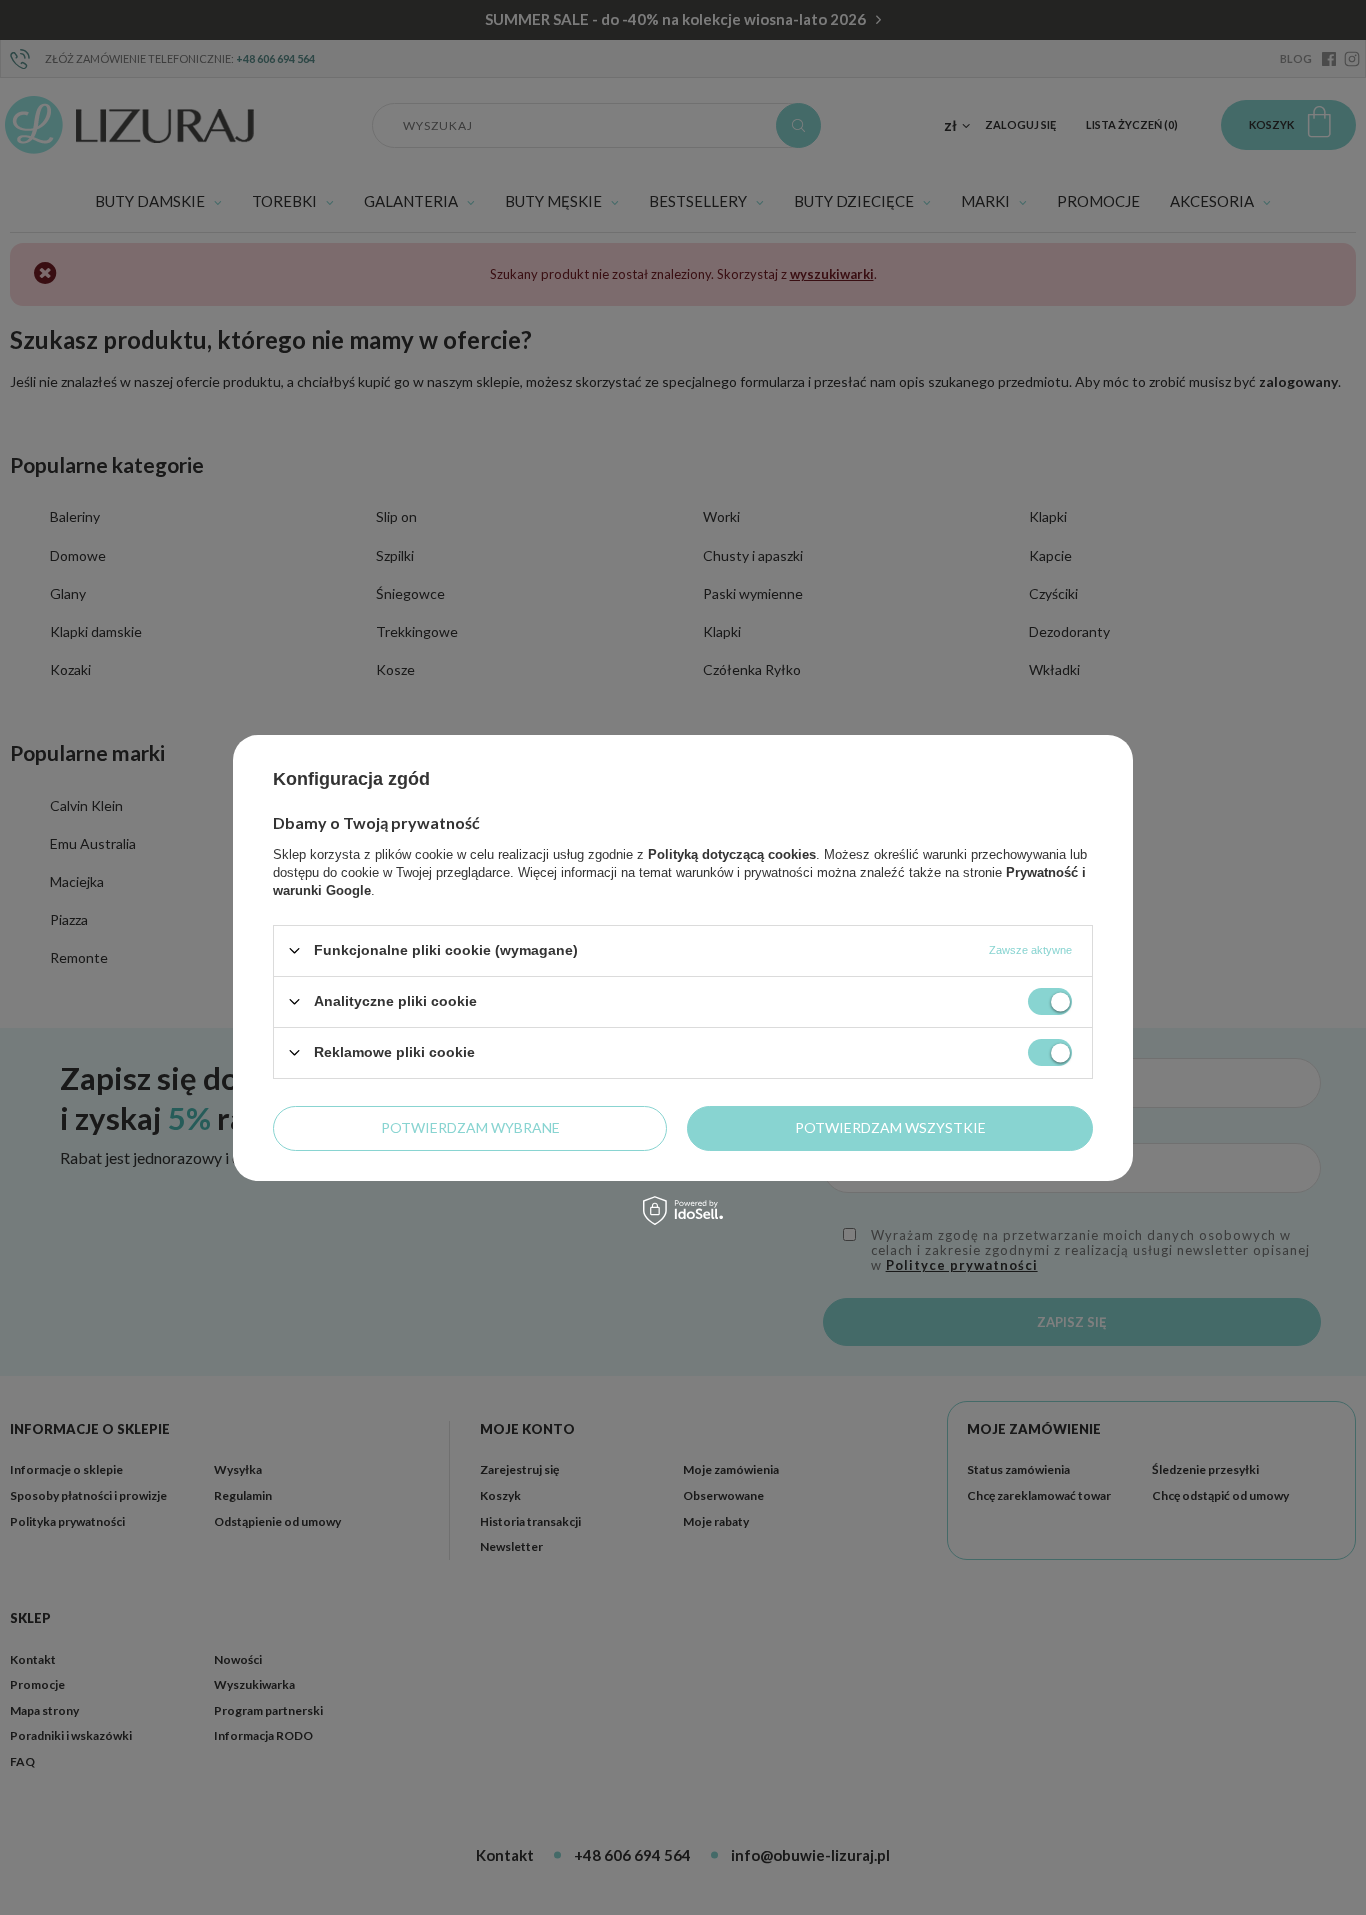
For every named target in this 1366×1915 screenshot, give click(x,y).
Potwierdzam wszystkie (890, 1127)
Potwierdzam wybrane (470, 1127)
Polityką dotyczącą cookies (732, 853)
